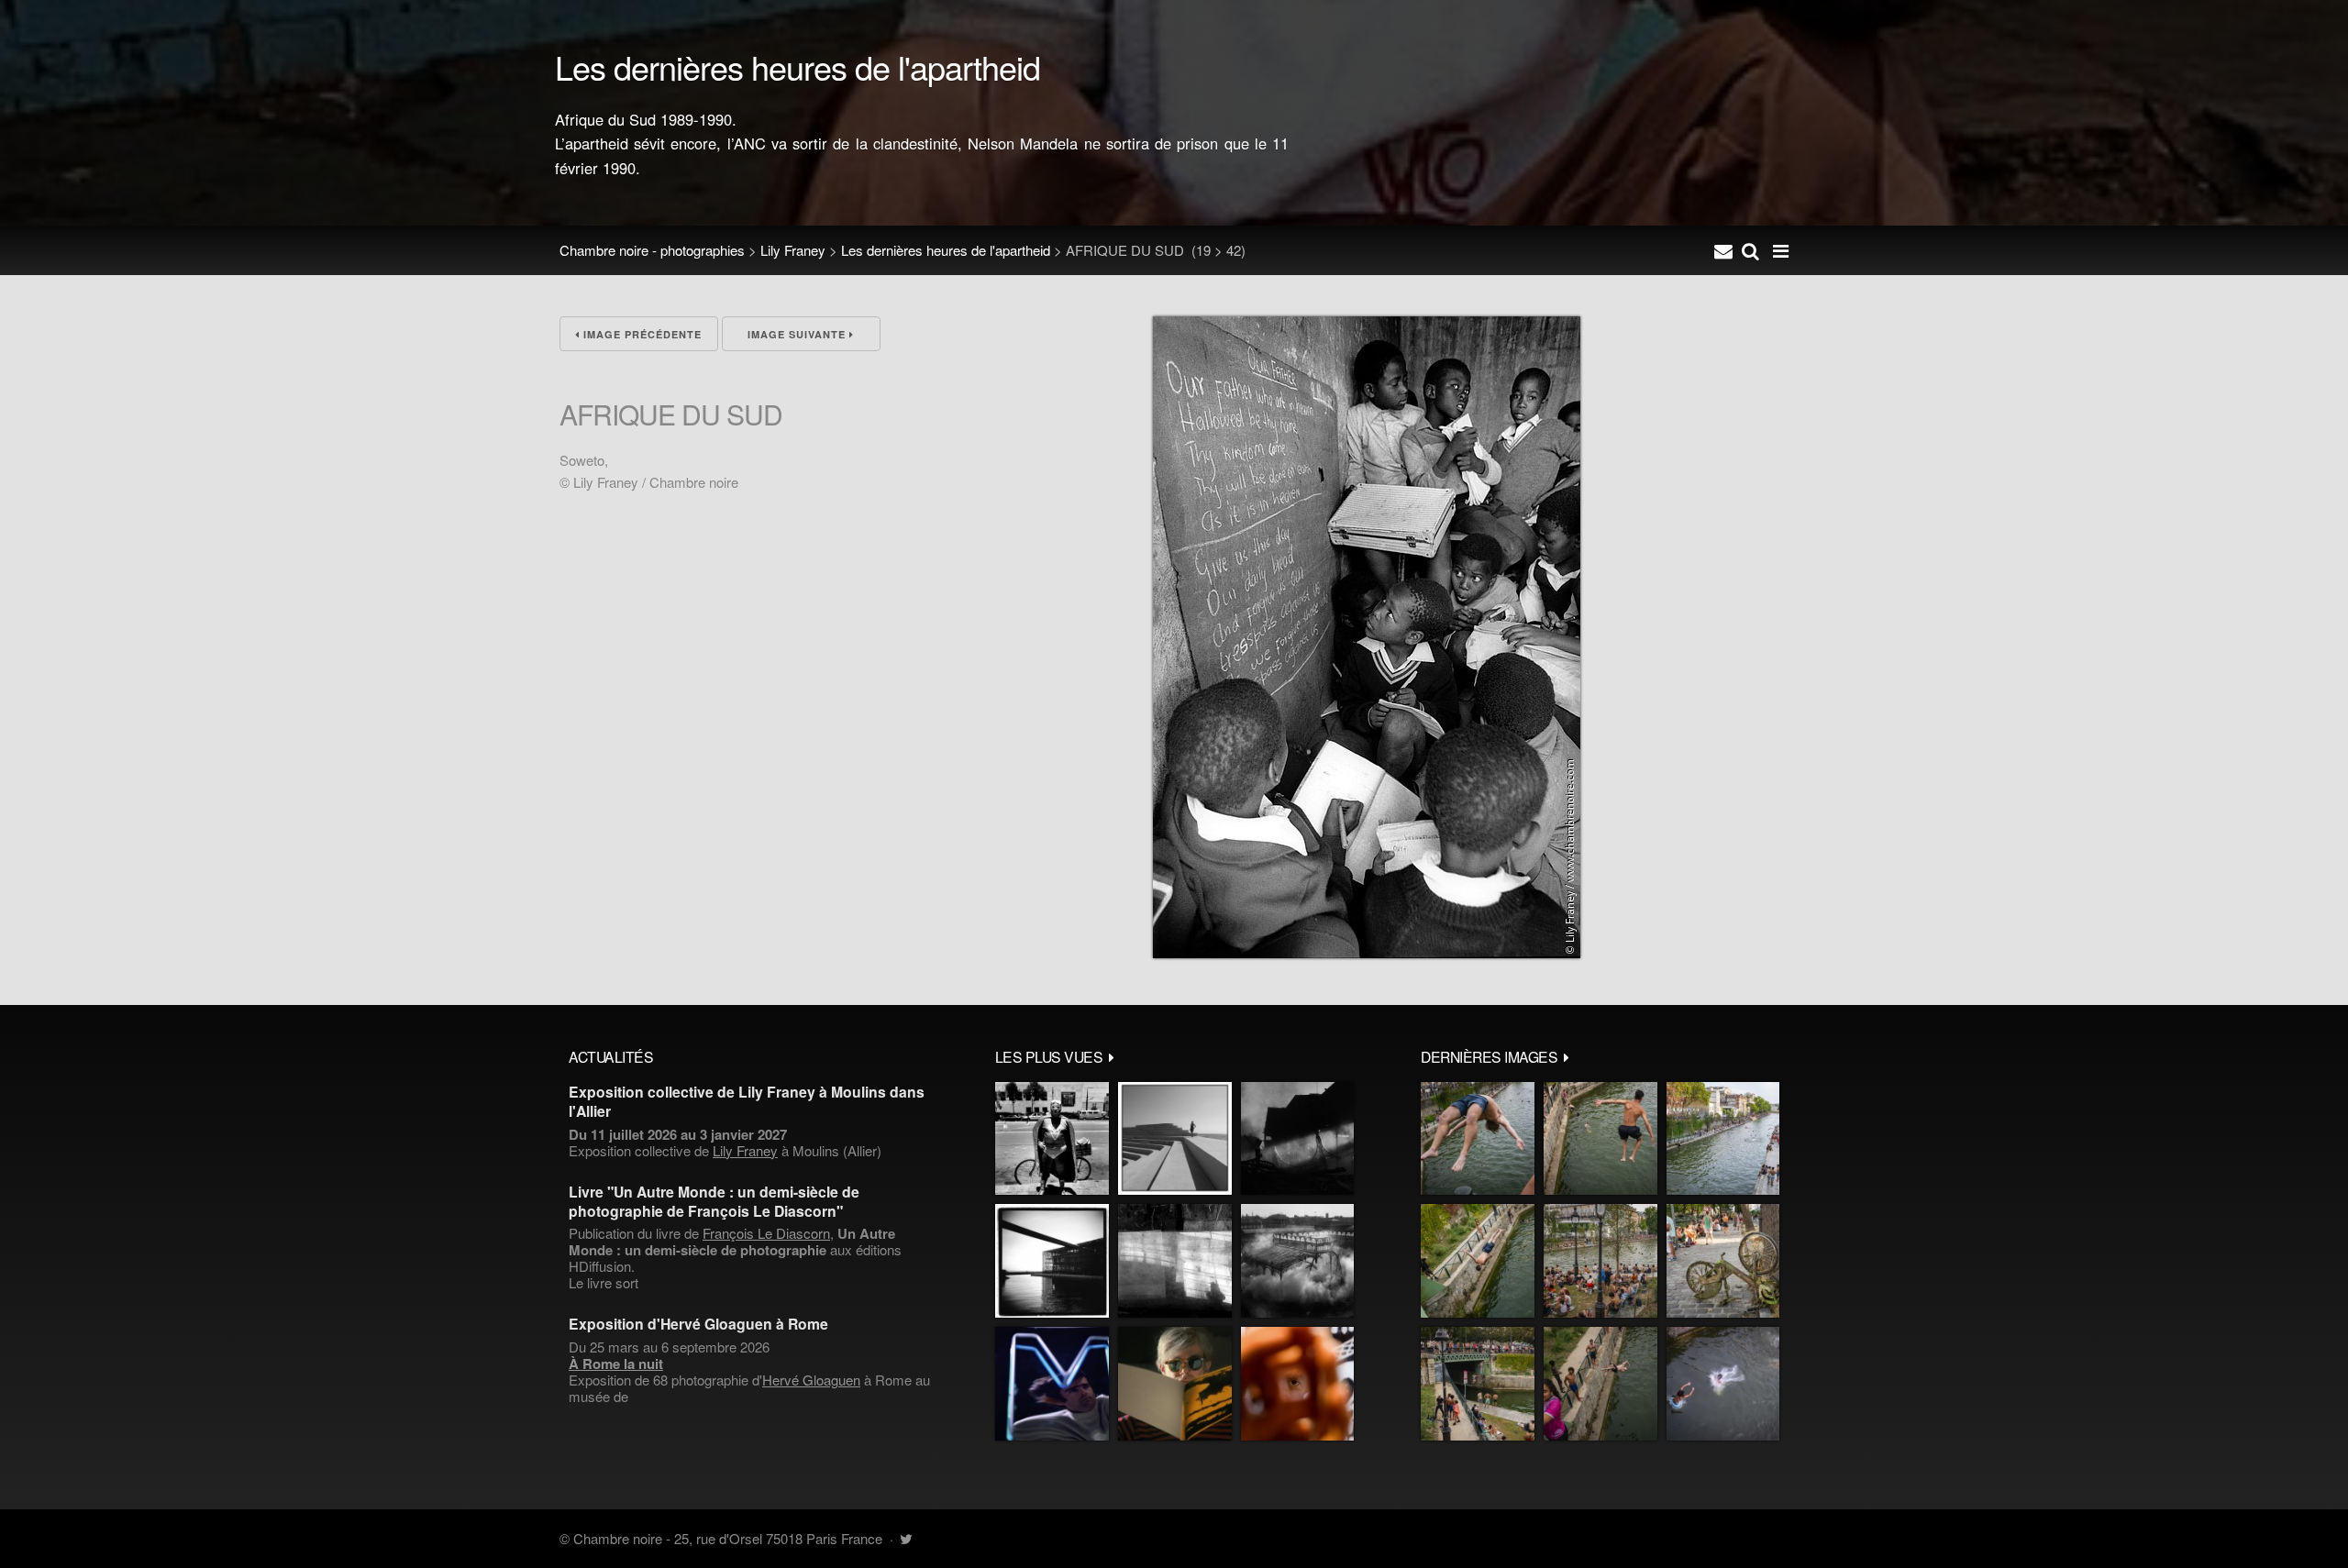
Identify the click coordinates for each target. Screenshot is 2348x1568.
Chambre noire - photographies (652, 250)
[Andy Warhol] (1175, 1384)
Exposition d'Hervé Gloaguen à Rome (698, 1324)
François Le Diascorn (766, 1233)
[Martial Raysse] (1052, 1384)
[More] (1112, 1056)
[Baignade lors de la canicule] (1478, 1139)
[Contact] (1723, 250)
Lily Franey (793, 250)
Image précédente (641, 334)
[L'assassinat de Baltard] (1297, 1139)
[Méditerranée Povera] (1175, 1139)
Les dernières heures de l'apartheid (946, 250)
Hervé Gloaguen (811, 1380)
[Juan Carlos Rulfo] (1297, 1384)
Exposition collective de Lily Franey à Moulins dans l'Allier (747, 1101)
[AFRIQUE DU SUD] (1367, 952)
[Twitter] (906, 1538)
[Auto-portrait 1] (1175, 1261)
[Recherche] (1750, 250)
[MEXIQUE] (1052, 1139)
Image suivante (798, 334)
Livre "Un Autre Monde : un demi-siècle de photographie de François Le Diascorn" (714, 1201)
